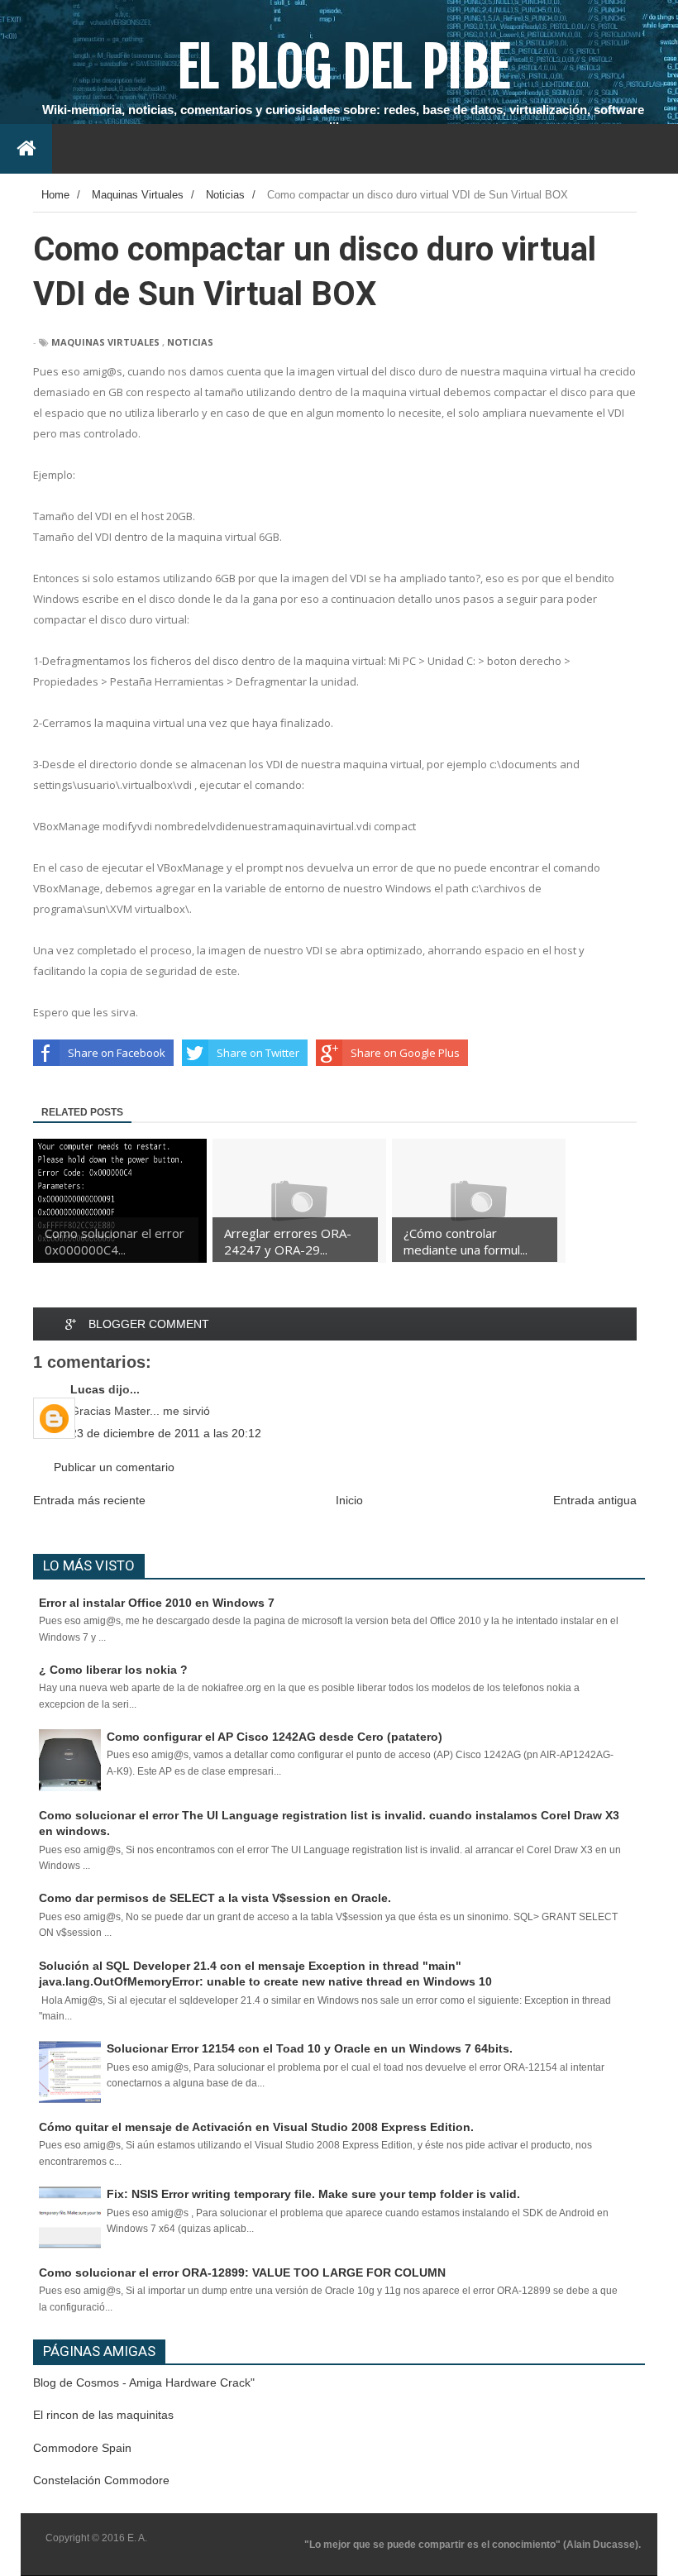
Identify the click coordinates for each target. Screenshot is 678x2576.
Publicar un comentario (114, 1467)
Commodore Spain (82, 2448)
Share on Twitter (258, 1053)
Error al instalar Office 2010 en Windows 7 (157, 1603)
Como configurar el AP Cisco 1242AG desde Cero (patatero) (275, 1737)
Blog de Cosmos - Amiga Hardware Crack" (144, 2382)
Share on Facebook (117, 1053)
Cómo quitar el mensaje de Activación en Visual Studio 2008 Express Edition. (256, 2127)
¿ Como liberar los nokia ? (113, 1670)
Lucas (88, 1389)
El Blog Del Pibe (344, 67)
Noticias (190, 342)
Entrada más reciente (89, 1500)
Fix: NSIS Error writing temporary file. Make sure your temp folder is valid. (313, 2194)
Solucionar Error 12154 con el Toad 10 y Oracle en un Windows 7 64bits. (310, 2048)
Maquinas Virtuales (105, 342)
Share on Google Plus (405, 1053)
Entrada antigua (595, 1500)
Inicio (349, 1500)
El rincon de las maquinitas (103, 2415)
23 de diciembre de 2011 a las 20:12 (166, 1433)
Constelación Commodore (101, 2480)
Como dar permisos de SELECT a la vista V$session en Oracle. (215, 1898)
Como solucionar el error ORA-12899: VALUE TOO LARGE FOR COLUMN (242, 2273)
